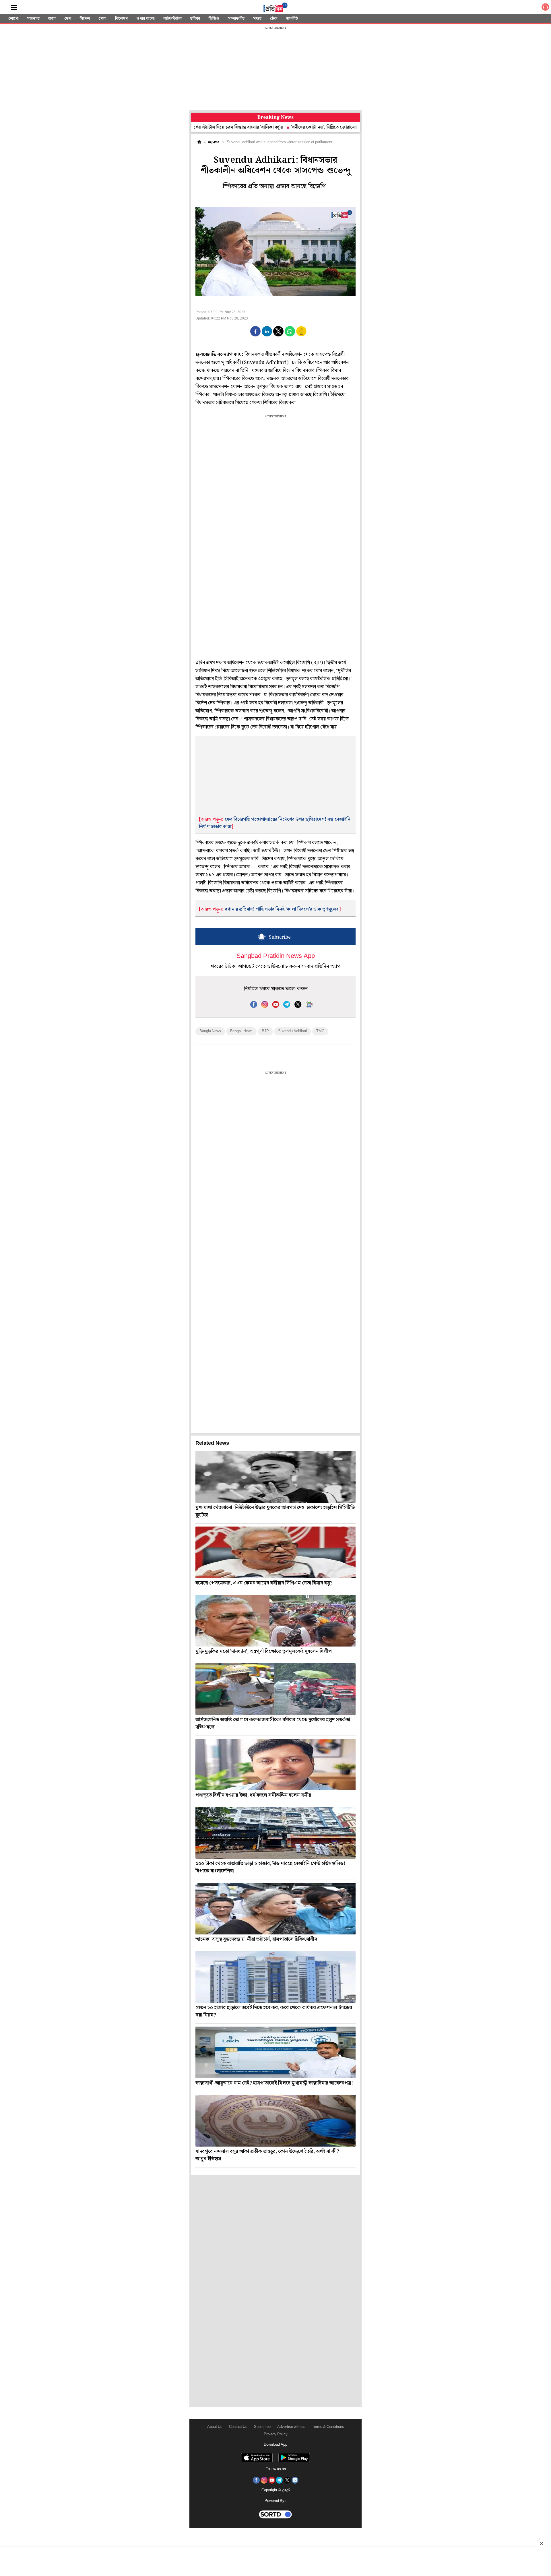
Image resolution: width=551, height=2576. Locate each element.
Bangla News (210, 1031)
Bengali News (241, 1031)
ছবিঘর (195, 19)
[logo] (275, 8)
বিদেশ (85, 19)
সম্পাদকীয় (236, 19)
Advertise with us (291, 2427)
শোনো (13, 19)
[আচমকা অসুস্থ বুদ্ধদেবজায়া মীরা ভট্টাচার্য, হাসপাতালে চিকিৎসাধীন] (275, 1909)
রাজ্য (52, 19)
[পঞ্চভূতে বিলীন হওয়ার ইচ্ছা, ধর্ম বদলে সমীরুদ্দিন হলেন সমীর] (275, 1765)
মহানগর (33, 19)
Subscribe (262, 2427)
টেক (274, 19)
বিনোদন (121, 19)
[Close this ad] (541, 2543)
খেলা (102, 19)
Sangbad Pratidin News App (276, 956)
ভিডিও (214, 19)
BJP (265, 1031)
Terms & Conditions (328, 2427)
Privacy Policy (276, 2434)
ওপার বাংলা (145, 19)
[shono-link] (545, 8)
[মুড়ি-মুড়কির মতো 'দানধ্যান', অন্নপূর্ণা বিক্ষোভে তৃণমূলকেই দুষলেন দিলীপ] (275, 1621)
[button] (255, 331)
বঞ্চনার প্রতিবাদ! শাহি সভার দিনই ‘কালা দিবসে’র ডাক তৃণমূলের (282, 909)
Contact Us (238, 2427)
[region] (275, 69)
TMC (320, 1031)
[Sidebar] (14, 8)
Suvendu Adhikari (293, 1031)
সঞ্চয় (257, 19)
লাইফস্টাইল (172, 19)
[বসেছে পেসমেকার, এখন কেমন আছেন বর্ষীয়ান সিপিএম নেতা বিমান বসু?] (275, 1552)
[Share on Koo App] (301, 335)
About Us (215, 2427)
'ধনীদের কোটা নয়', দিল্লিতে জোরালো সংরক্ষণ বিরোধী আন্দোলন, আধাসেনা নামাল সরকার (301, 127)
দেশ (68, 19)
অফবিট (292, 19)
